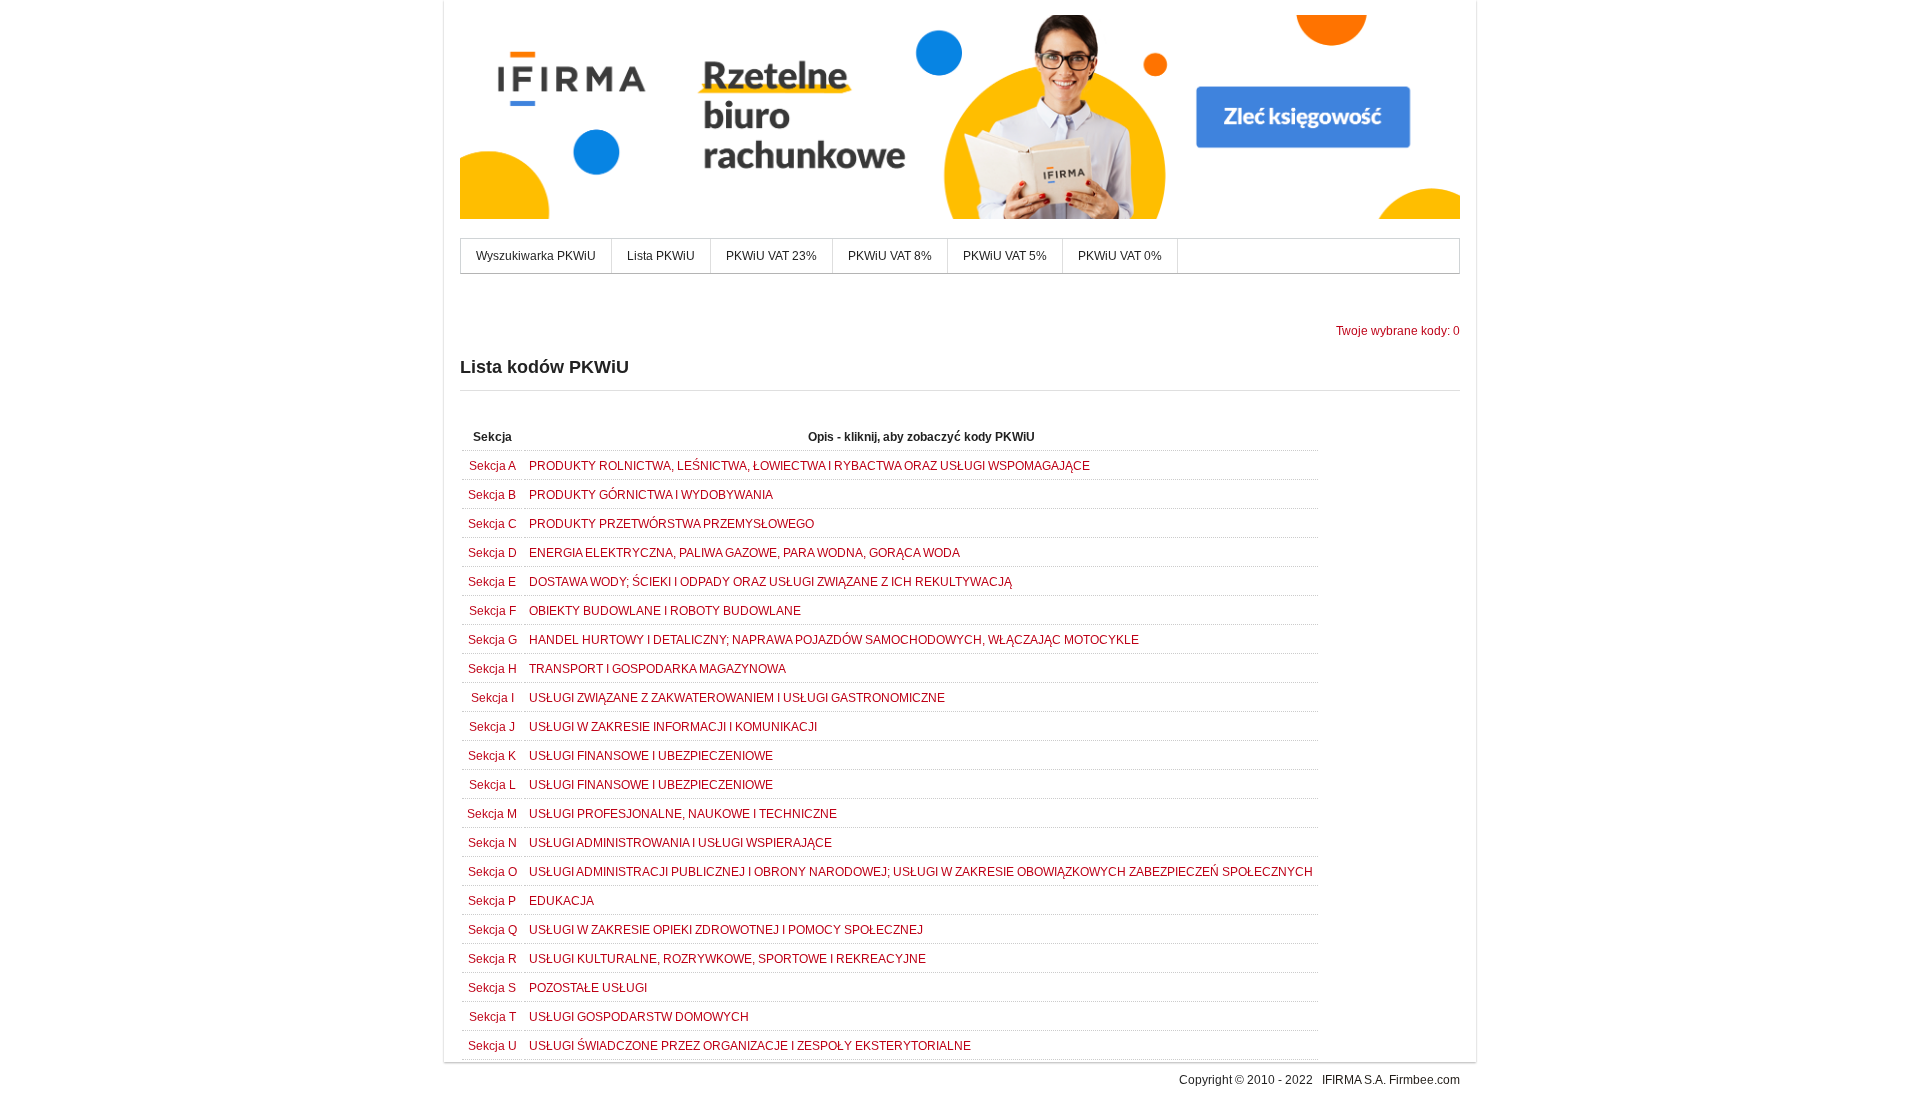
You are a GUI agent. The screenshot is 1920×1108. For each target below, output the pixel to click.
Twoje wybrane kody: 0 (1398, 331)
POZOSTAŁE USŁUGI (588, 988)
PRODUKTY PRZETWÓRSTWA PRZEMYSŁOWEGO (671, 524)
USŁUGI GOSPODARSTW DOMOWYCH (639, 1017)
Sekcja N (492, 843)
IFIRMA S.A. (1354, 1080)
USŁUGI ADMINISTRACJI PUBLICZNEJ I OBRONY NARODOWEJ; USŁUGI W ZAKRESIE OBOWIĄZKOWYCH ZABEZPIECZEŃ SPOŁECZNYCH (921, 872)
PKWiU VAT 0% (1120, 256)
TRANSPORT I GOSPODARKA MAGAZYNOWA (657, 669)
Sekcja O (492, 872)
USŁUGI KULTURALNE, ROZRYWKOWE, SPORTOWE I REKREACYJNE (727, 959)
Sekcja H (492, 669)
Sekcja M (492, 814)
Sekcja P (492, 901)
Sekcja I (492, 698)
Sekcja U (492, 1046)
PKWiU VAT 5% (1005, 256)
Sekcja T (492, 1017)
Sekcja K (492, 756)
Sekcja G (492, 640)
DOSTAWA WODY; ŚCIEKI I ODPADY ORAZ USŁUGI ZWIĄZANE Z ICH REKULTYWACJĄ (770, 582)
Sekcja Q (492, 930)
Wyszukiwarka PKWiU (536, 256)
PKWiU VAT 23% (771, 256)
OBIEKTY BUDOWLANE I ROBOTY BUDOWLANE (665, 611)
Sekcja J (492, 727)
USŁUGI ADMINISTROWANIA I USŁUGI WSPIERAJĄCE (680, 843)
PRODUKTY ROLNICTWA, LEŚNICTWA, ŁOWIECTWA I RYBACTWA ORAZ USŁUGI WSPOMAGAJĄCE (809, 466)
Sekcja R (492, 959)
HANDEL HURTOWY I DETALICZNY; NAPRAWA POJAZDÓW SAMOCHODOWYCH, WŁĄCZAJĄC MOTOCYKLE (834, 640)
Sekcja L (492, 785)
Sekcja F (492, 611)
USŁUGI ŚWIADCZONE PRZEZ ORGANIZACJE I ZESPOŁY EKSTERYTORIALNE (750, 1046)
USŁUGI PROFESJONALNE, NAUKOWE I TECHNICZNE (683, 814)
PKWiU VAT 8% (890, 256)
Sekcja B (492, 495)
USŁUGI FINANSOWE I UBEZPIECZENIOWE (651, 756)
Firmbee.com (1424, 1080)
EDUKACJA (561, 901)
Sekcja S (492, 988)
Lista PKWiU (661, 256)
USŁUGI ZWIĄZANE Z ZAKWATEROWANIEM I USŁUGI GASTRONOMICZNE (737, 698)
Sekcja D (492, 553)
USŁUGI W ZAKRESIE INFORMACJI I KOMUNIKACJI (673, 727)
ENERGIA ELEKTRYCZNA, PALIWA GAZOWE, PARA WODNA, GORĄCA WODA (744, 553)
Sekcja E (492, 582)
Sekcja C (492, 524)
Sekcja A (492, 466)
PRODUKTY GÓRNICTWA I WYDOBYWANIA (651, 495)
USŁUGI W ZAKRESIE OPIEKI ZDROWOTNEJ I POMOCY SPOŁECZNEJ (726, 930)
